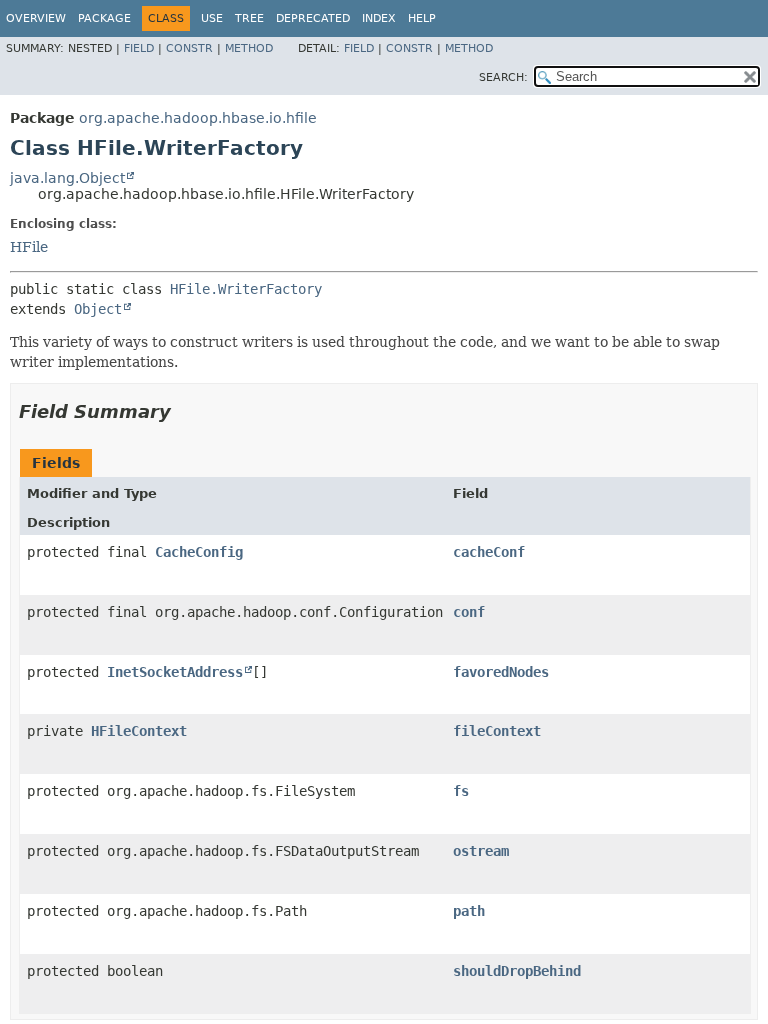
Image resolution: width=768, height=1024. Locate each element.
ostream (481, 851)
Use (212, 18)
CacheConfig (199, 552)
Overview (36, 18)
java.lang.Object (67, 178)
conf (469, 612)
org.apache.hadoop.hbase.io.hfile (198, 118)
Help (422, 18)
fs (461, 791)
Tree (249, 18)
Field (139, 48)
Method (249, 48)
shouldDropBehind (517, 971)
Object (98, 309)
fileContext (497, 731)
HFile (29, 247)
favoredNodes (501, 672)
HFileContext (139, 731)
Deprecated (313, 18)
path (469, 911)
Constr (189, 48)
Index (379, 18)
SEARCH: (503, 77)
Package (104, 18)
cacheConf (489, 552)
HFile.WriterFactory (246, 289)
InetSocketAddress (175, 672)
